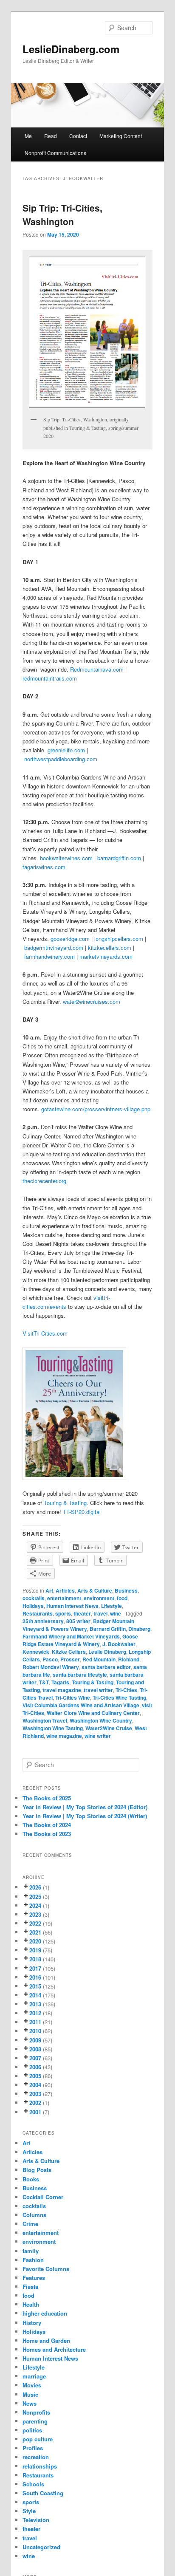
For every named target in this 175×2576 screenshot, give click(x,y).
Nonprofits (36, 2412)
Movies (32, 2385)
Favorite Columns (46, 2269)
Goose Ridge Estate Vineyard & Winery (80, 1640)
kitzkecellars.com (110, 948)
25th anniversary (43, 1621)
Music (30, 2394)
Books (31, 2179)
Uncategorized (41, 2547)
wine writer (98, 1736)
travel (100, 1613)
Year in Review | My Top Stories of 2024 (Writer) (85, 1816)
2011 (35, 2022)
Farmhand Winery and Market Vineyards (71, 1636)
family (31, 2251)
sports (63, 1613)
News (30, 2403)
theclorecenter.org (44, 1181)
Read (51, 136)
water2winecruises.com (92, 1001)
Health (31, 2304)
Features (34, 2278)
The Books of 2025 (47, 1798)
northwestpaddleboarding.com (61, 759)
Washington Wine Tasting (53, 1728)
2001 (35, 2112)
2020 (35, 1941)
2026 (35, 1887)
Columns (34, 2215)
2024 (35, 1905)
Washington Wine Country (101, 1720)
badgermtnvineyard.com (54, 948)
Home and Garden (46, 2340)
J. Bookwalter (119, 1644)
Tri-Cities (126, 1690)
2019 (35, 1950)
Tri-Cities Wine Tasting (119, 1698)
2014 (35, 1995)
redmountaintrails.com (50, 678)
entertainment (64, 1598)
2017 (35, 1968)
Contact (78, 136)
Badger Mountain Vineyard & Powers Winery (78, 1625)
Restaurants (38, 1613)
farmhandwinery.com (49, 956)
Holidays (33, 1606)
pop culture (38, 2439)
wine (116, 1613)
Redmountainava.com (97, 669)
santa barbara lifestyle (80, 1675)
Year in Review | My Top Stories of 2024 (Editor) (85, 1807)
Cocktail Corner (43, 2197)
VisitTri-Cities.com (45, 1333)
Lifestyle (111, 1606)
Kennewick (36, 1652)
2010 (35, 2031)
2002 (35, 2103)
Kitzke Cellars (69, 1652)
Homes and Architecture (54, 2349)
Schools (33, 2484)
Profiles (33, 2448)
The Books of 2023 (47, 1834)
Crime (30, 2224)
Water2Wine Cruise (109, 1728)
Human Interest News (72, 1606)
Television (36, 2520)
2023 (35, 1914)
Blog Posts (37, 2170)
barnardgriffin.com (119, 858)
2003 (35, 2094)
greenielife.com (66, 750)
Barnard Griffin (108, 1629)
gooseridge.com (70, 939)
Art (49, 1590)
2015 (35, 1986)
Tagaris (60, 1682)
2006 (35, 2067)
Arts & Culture (95, 1590)
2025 (35, 1897)
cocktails (34, 1598)
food (122, 1598)
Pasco (50, 1659)
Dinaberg (139, 1629)
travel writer (98, 1690)
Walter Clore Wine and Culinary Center (93, 1713)
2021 (35, 1932)
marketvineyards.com (106, 956)
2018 (35, 1959)
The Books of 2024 (47, 1825)
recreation (36, 2457)
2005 (35, 2076)
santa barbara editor (106, 1667)
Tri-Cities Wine (73, 1698)
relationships (40, 2466)
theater (82, 1613)
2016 (35, 1977)
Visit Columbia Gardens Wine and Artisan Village (81, 1705)
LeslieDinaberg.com (71, 49)
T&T (44, 1682)
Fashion (33, 2260)
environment (99, 1598)
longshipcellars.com (119, 939)
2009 (35, 2040)
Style (29, 2511)
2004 (35, 2085)
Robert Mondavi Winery (51, 1667)
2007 (35, 2058)
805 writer (78, 1621)
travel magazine (62, 1690)
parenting (35, 2421)
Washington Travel (45, 1720)
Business (126, 1590)
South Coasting (43, 2493)
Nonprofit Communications (55, 153)
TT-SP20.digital (82, 1512)
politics (32, 2430)
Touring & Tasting (65, 1503)
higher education (45, 2313)
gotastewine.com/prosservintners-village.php (96, 1109)
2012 (35, 2013)
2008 (35, 2049)
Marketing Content (121, 136)
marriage (34, 2376)
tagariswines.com (44, 867)
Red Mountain (99, 1659)
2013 (35, 2004)
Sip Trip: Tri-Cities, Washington (62, 215)
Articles (65, 1590)
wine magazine (64, 1736)
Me (28, 136)
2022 (35, 1923)
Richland (129, 1659)
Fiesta (30, 2286)
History (32, 2323)
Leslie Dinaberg (107, 1652)
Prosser (70, 1659)
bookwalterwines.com (66, 858)
